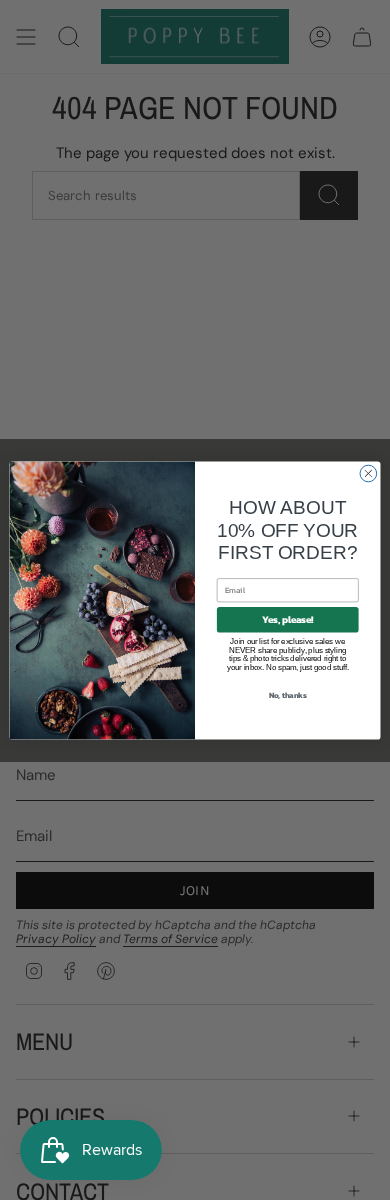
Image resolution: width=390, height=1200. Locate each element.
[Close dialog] (368, 473)
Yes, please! (287, 619)
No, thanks (288, 694)
